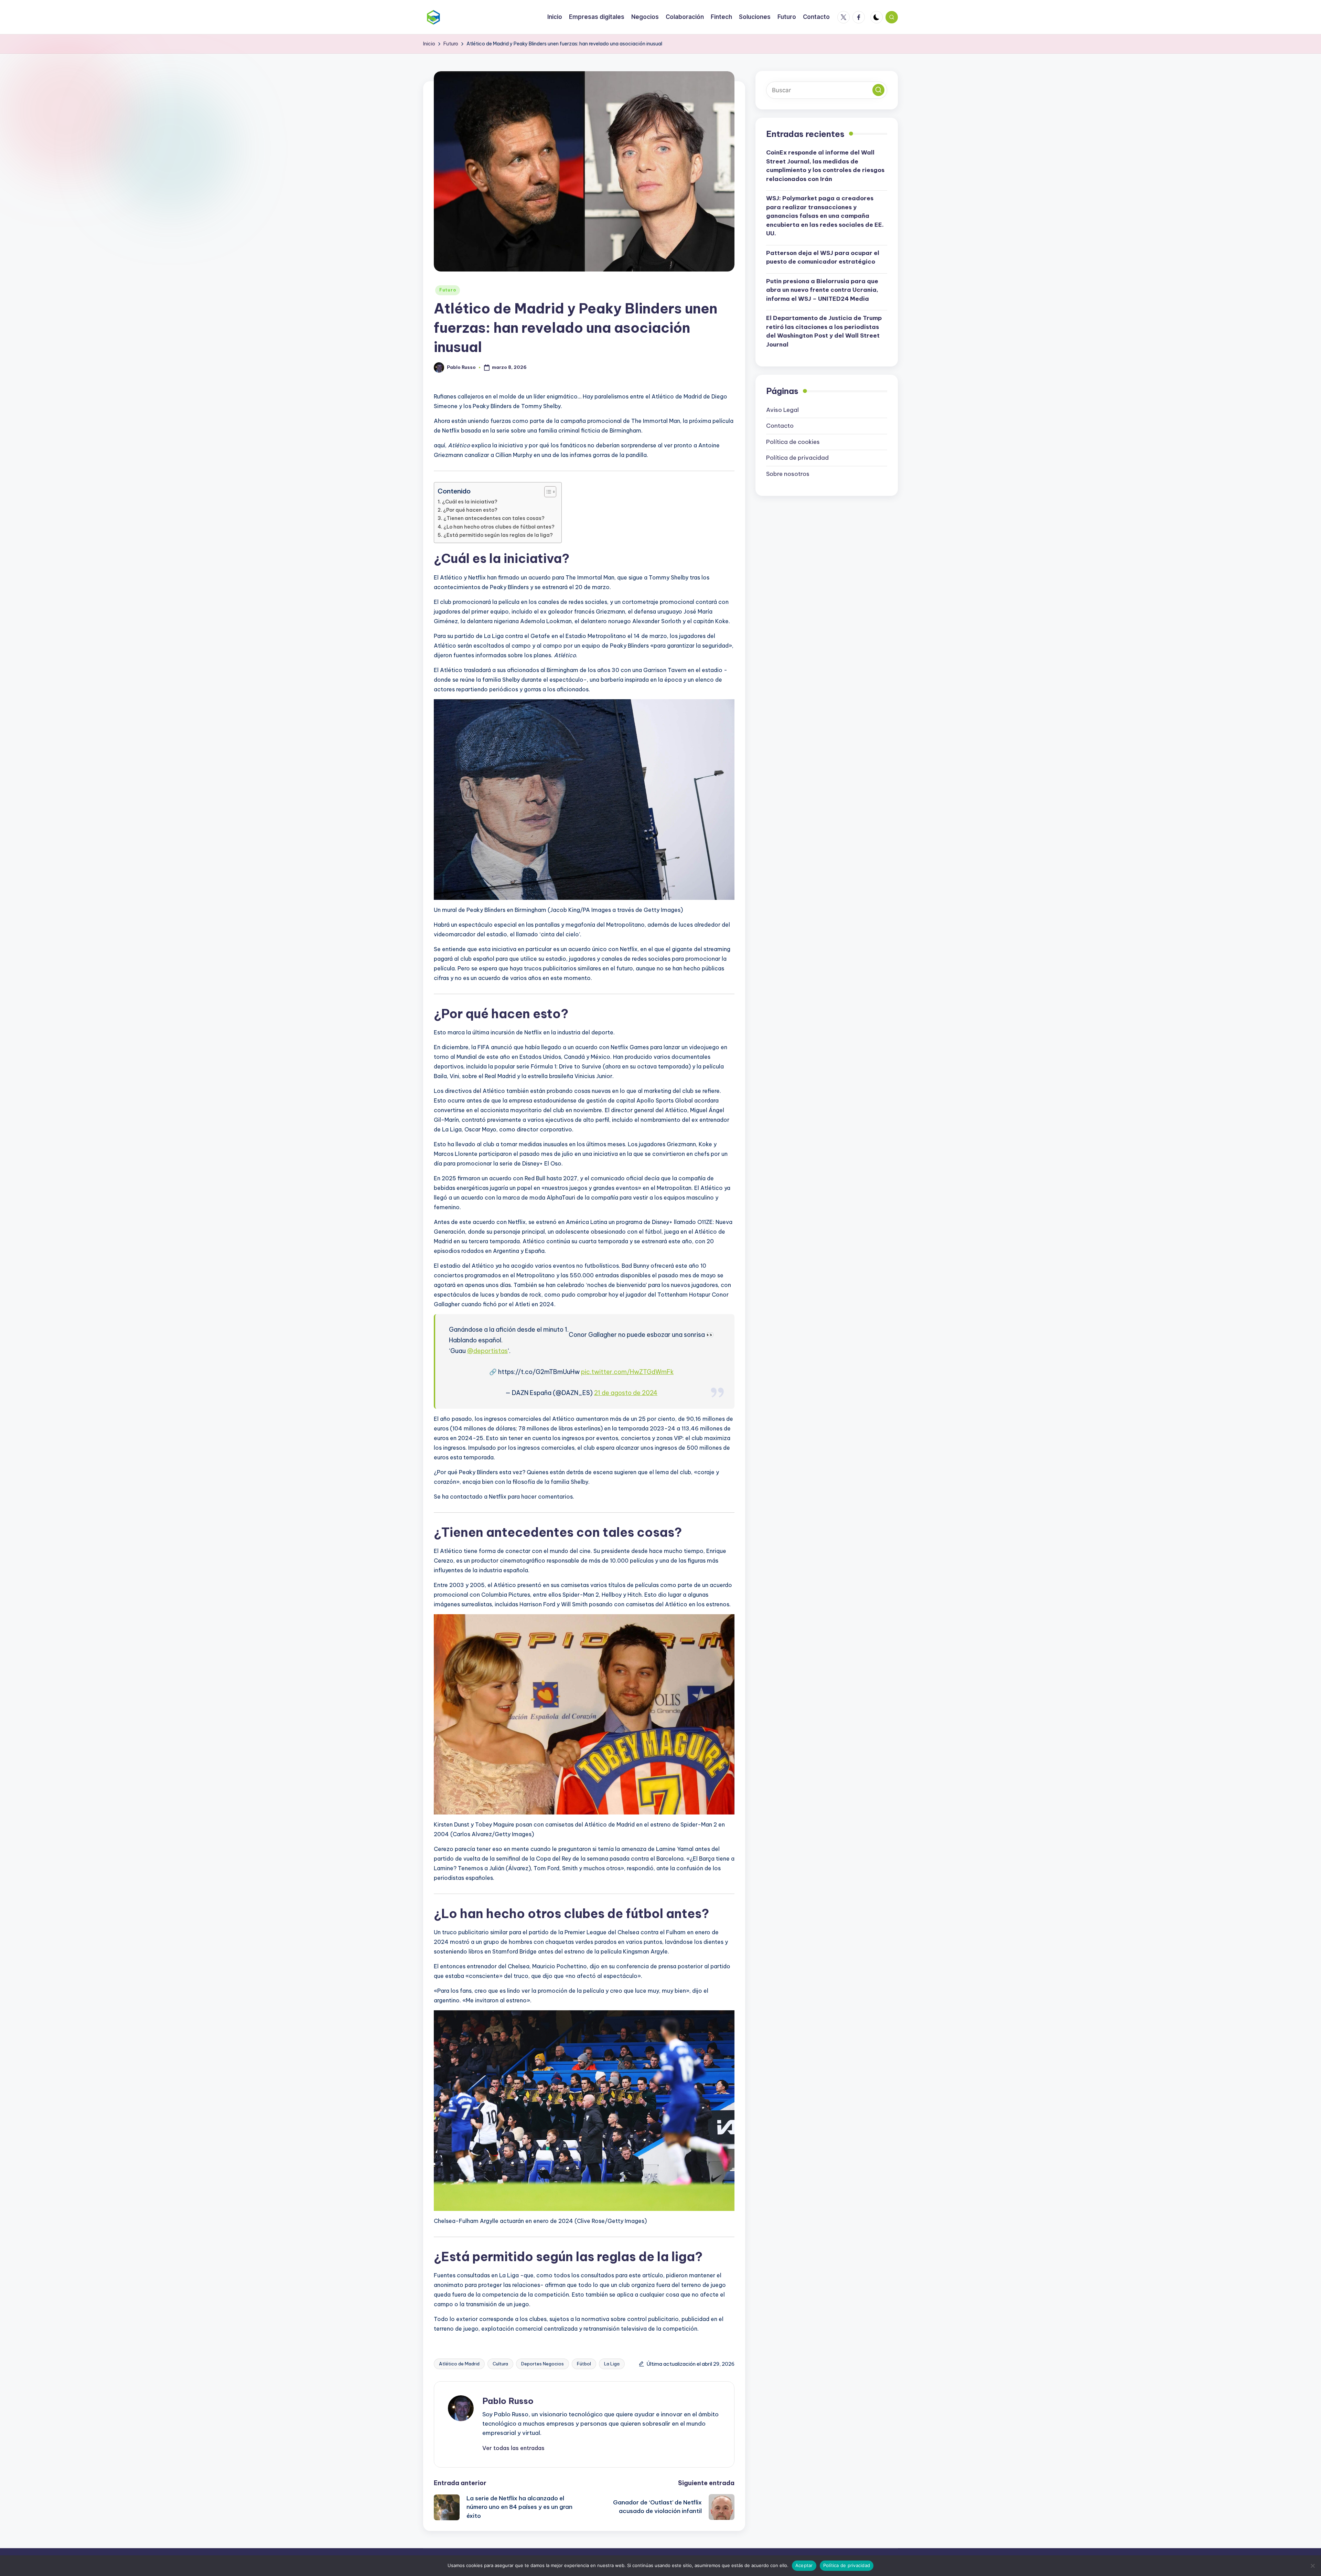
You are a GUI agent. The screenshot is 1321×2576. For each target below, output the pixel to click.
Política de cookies (793, 442)
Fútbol (584, 2364)
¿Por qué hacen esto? (470, 510)
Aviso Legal (782, 410)
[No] (1312, 2566)
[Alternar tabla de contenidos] (547, 492)
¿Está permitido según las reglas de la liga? (498, 535)
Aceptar (804, 2565)
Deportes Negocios (543, 2364)
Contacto (780, 426)
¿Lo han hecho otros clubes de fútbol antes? (499, 527)
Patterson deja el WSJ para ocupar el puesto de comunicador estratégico (823, 257)
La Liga (612, 2364)
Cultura (500, 2364)
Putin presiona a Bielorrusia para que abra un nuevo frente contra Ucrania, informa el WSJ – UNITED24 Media (822, 290)
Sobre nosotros (788, 474)
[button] (513, 2448)
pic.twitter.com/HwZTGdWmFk (627, 1372)
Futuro (448, 290)
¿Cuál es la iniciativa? (470, 502)
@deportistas (487, 1351)
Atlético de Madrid (459, 2364)
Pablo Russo (508, 2401)
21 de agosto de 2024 (626, 1393)
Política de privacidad (797, 458)
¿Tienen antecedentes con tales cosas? (494, 518)
